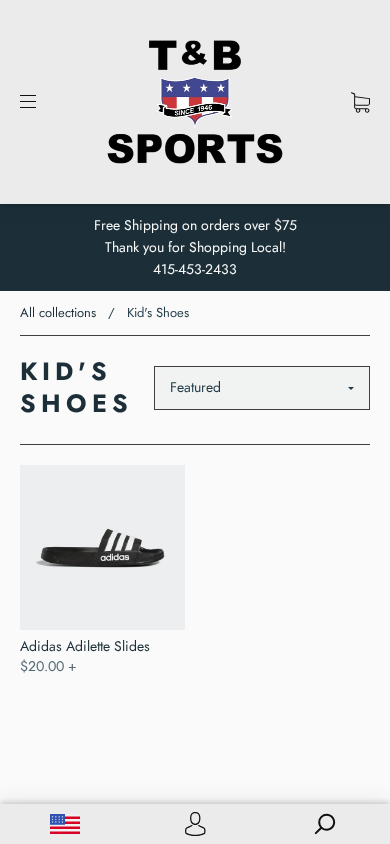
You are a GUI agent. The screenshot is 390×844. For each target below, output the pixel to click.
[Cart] (360, 102)
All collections (58, 312)
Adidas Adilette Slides (85, 646)
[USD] (65, 824)
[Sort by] (262, 388)
